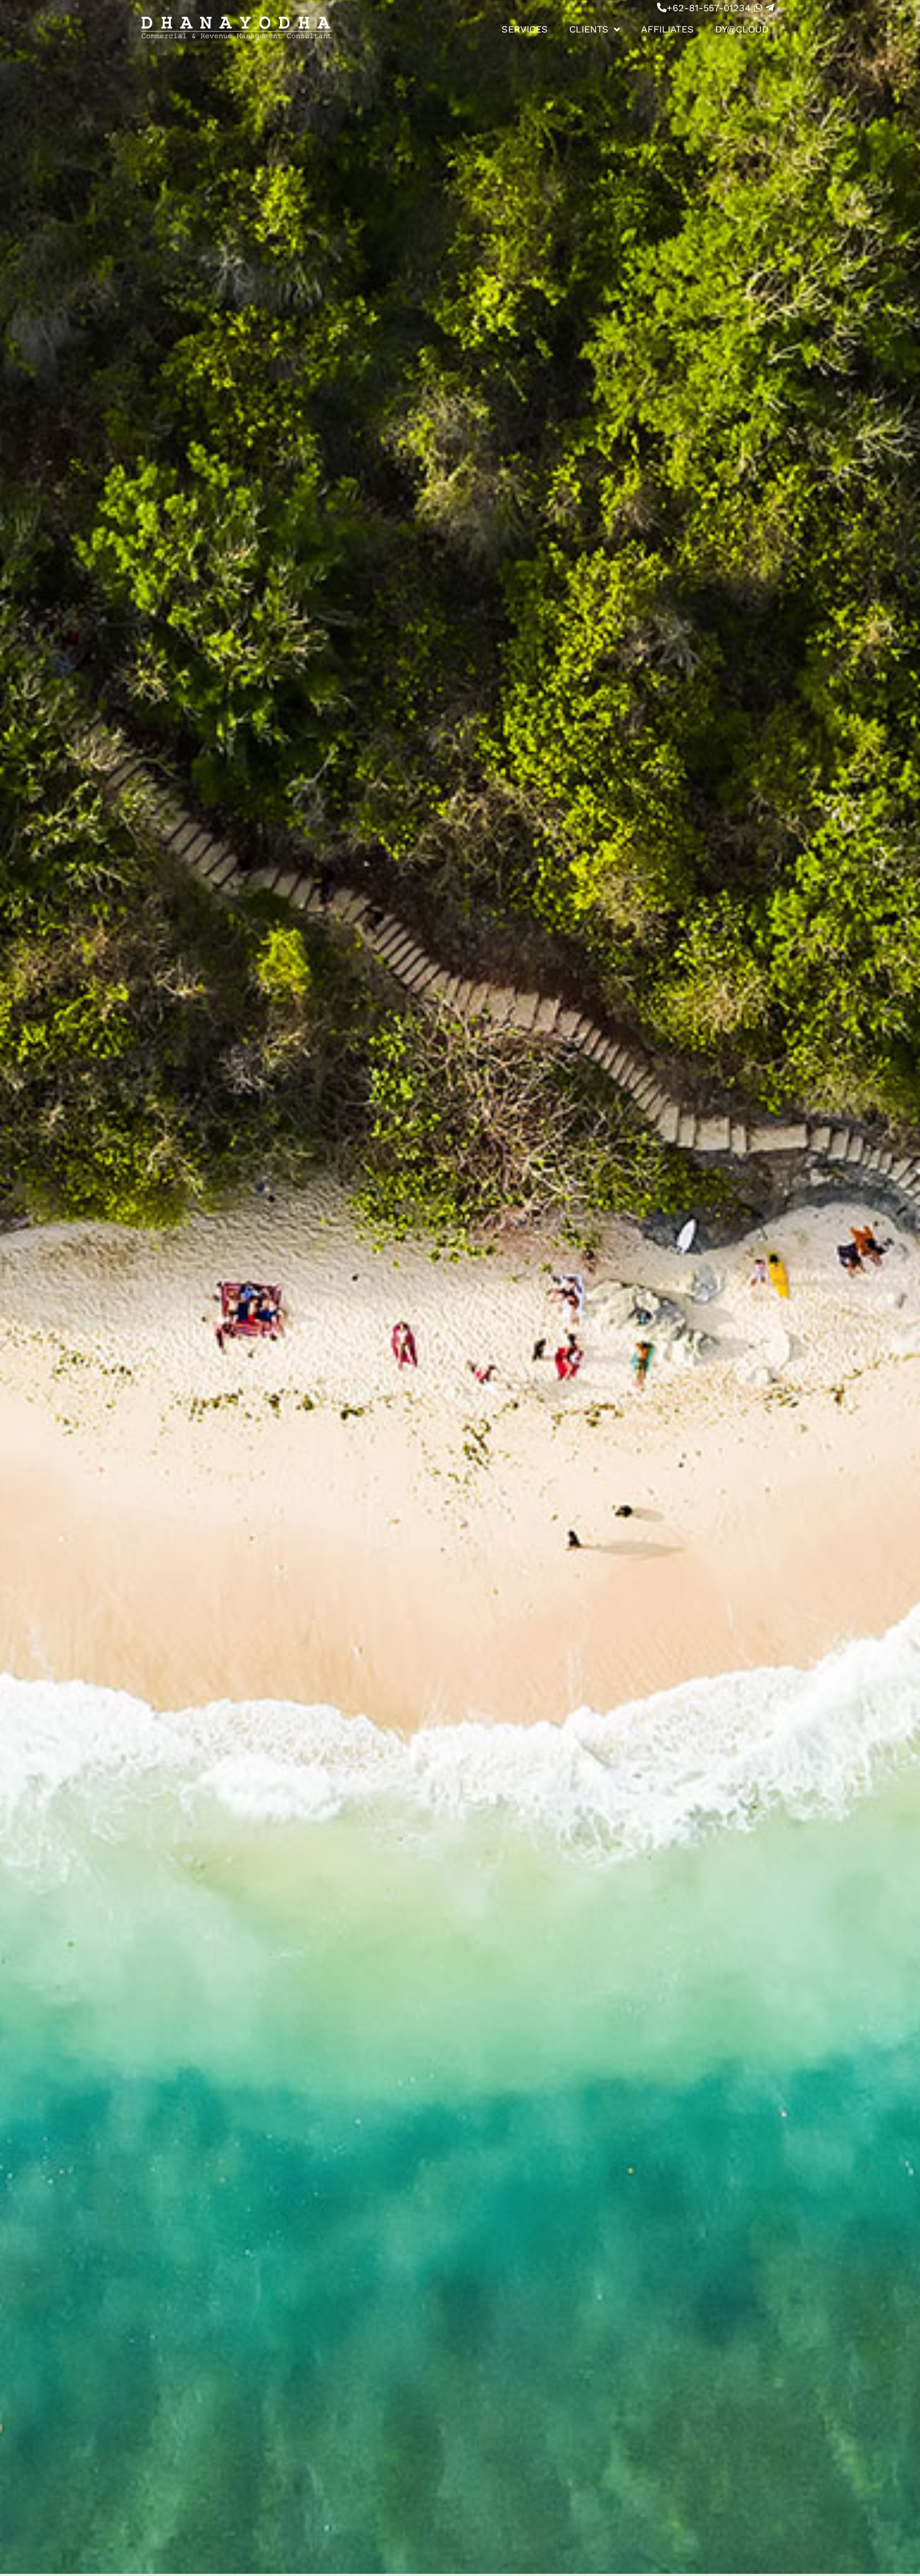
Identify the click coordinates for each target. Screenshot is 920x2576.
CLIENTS (589, 29)
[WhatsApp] (758, 8)
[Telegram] (770, 8)
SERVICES (525, 29)
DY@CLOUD (742, 29)
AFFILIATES (667, 29)
